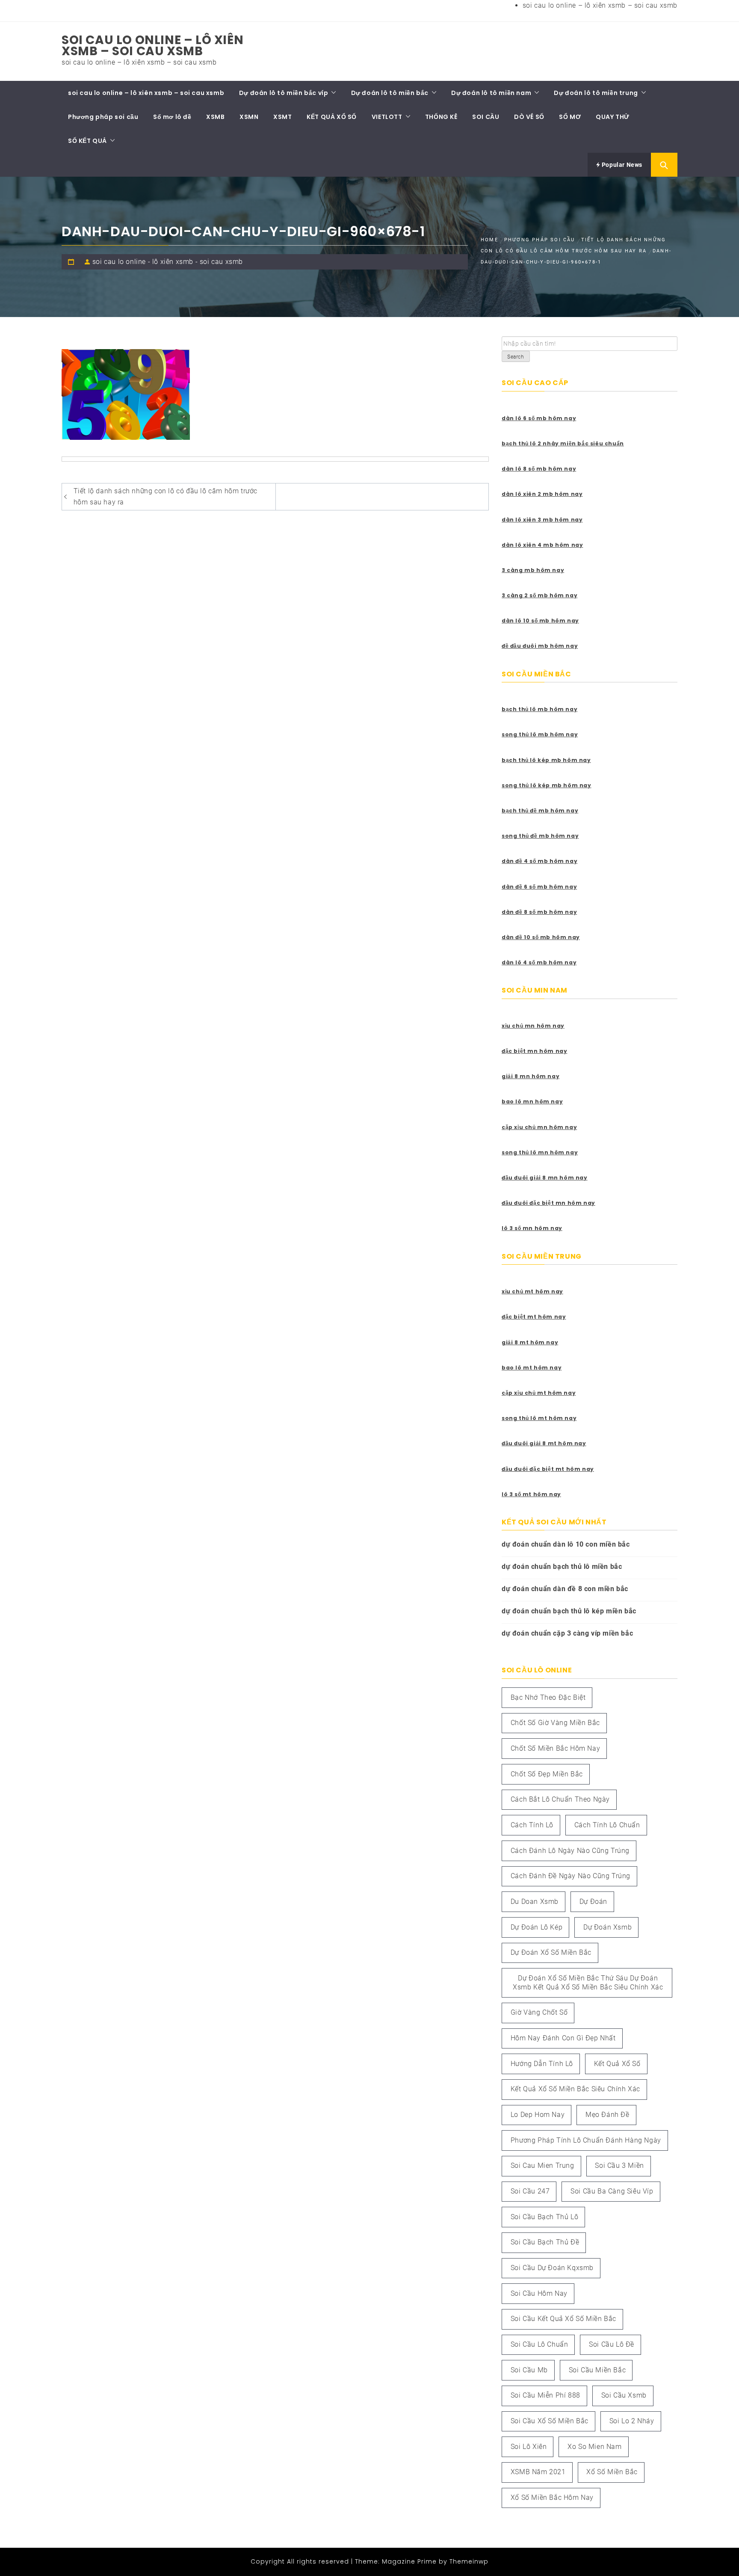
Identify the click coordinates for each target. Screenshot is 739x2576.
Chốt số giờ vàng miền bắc (555, 1723)
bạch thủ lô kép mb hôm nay (546, 760)
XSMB (215, 117)
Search (516, 357)
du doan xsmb (535, 1902)
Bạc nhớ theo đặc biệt (548, 1697)
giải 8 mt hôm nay (530, 1342)
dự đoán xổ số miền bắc (551, 1952)
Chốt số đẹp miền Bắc (547, 1774)
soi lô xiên (529, 2447)
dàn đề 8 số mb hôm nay (539, 912)
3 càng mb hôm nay (533, 570)
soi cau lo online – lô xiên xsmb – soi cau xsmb (600, 5)
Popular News (621, 165)
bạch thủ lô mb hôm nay (539, 709)
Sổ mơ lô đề (172, 117)
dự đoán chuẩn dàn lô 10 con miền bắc (566, 1544)
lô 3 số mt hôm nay (531, 1494)
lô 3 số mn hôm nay (532, 1228)
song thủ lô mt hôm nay (539, 1418)
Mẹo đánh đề (607, 2115)
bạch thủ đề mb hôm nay (540, 811)
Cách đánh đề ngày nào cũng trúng (571, 1876)
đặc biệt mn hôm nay (534, 1051)
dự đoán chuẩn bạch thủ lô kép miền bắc (569, 1611)
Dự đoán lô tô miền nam (491, 93)
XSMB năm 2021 (538, 2472)
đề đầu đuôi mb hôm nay (540, 646)
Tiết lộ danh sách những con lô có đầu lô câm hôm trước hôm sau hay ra (166, 497)
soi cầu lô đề (612, 2344)
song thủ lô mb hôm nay (540, 734)
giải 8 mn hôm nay (531, 1076)
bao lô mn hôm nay (532, 1101)
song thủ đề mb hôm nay (540, 836)
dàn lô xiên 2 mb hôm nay (542, 494)
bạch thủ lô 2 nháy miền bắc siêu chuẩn (563, 443)
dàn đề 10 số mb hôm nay (541, 937)
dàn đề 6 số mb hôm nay (539, 887)
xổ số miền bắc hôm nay (552, 2497)
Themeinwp (469, 2561)
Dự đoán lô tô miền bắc (390, 93)
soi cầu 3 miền (619, 2165)
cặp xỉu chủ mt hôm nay (539, 1393)
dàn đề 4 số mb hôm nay (539, 861)
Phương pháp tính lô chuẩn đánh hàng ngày (586, 2140)
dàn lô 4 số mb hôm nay (539, 962)
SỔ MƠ (570, 117)
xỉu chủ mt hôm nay (532, 1291)
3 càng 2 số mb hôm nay (539, 595)
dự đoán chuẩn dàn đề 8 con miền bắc (565, 1589)
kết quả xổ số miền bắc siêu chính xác (575, 2089)
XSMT (282, 117)
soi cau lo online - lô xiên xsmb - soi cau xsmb (168, 262)
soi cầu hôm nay (539, 2293)
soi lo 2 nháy (632, 2421)
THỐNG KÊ (441, 117)
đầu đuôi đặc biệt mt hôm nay (548, 1469)
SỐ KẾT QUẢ (87, 141)
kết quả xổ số (617, 2064)
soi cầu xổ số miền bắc (550, 2421)
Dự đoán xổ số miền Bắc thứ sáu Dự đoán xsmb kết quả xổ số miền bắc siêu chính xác (588, 1983)
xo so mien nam (594, 2447)
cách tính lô (532, 1825)
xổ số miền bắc (612, 2472)
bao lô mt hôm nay (532, 1368)
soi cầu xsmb (624, 2395)
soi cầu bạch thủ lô (544, 2217)
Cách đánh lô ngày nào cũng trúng (570, 1851)
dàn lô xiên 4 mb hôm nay (542, 545)
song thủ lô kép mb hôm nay (547, 785)
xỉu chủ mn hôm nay (533, 1026)
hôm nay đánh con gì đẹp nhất (563, 2038)
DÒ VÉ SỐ (529, 117)
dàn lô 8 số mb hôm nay (539, 469)
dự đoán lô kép (537, 1927)
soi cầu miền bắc (597, 2370)
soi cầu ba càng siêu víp (612, 2191)
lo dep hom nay (538, 2115)
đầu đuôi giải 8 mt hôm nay (544, 1443)
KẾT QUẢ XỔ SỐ (332, 117)
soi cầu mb (529, 2370)
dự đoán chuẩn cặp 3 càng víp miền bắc (567, 1633)
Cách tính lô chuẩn (607, 1825)
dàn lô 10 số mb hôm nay (540, 621)
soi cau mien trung (542, 2165)
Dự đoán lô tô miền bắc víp (284, 93)
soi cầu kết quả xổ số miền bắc (563, 2319)
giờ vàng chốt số (539, 2012)
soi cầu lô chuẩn (539, 2344)
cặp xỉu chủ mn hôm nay (539, 1127)
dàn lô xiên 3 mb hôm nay (542, 520)
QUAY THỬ (613, 117)
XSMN (249, 117)
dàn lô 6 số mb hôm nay (539, 418)
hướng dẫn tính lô (542, 2064)
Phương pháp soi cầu (103, 117)
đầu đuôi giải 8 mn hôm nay (545, 1178)
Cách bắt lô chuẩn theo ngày (560, 1799)
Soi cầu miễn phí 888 (545, 2395)
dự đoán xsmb (607, 1927)
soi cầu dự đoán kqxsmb (552, 2268)
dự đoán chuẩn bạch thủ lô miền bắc (562, 1567)
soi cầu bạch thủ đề (545, 2242)
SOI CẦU (486, 117)
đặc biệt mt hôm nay (534, 1317)
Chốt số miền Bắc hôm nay (555, 1748)
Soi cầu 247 (530, 2191)
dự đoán (593, 1902)
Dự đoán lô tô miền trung (596, 93)
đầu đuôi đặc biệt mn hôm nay (548, 1203)
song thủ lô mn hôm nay (540, 1152)
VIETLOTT (387, 117)
